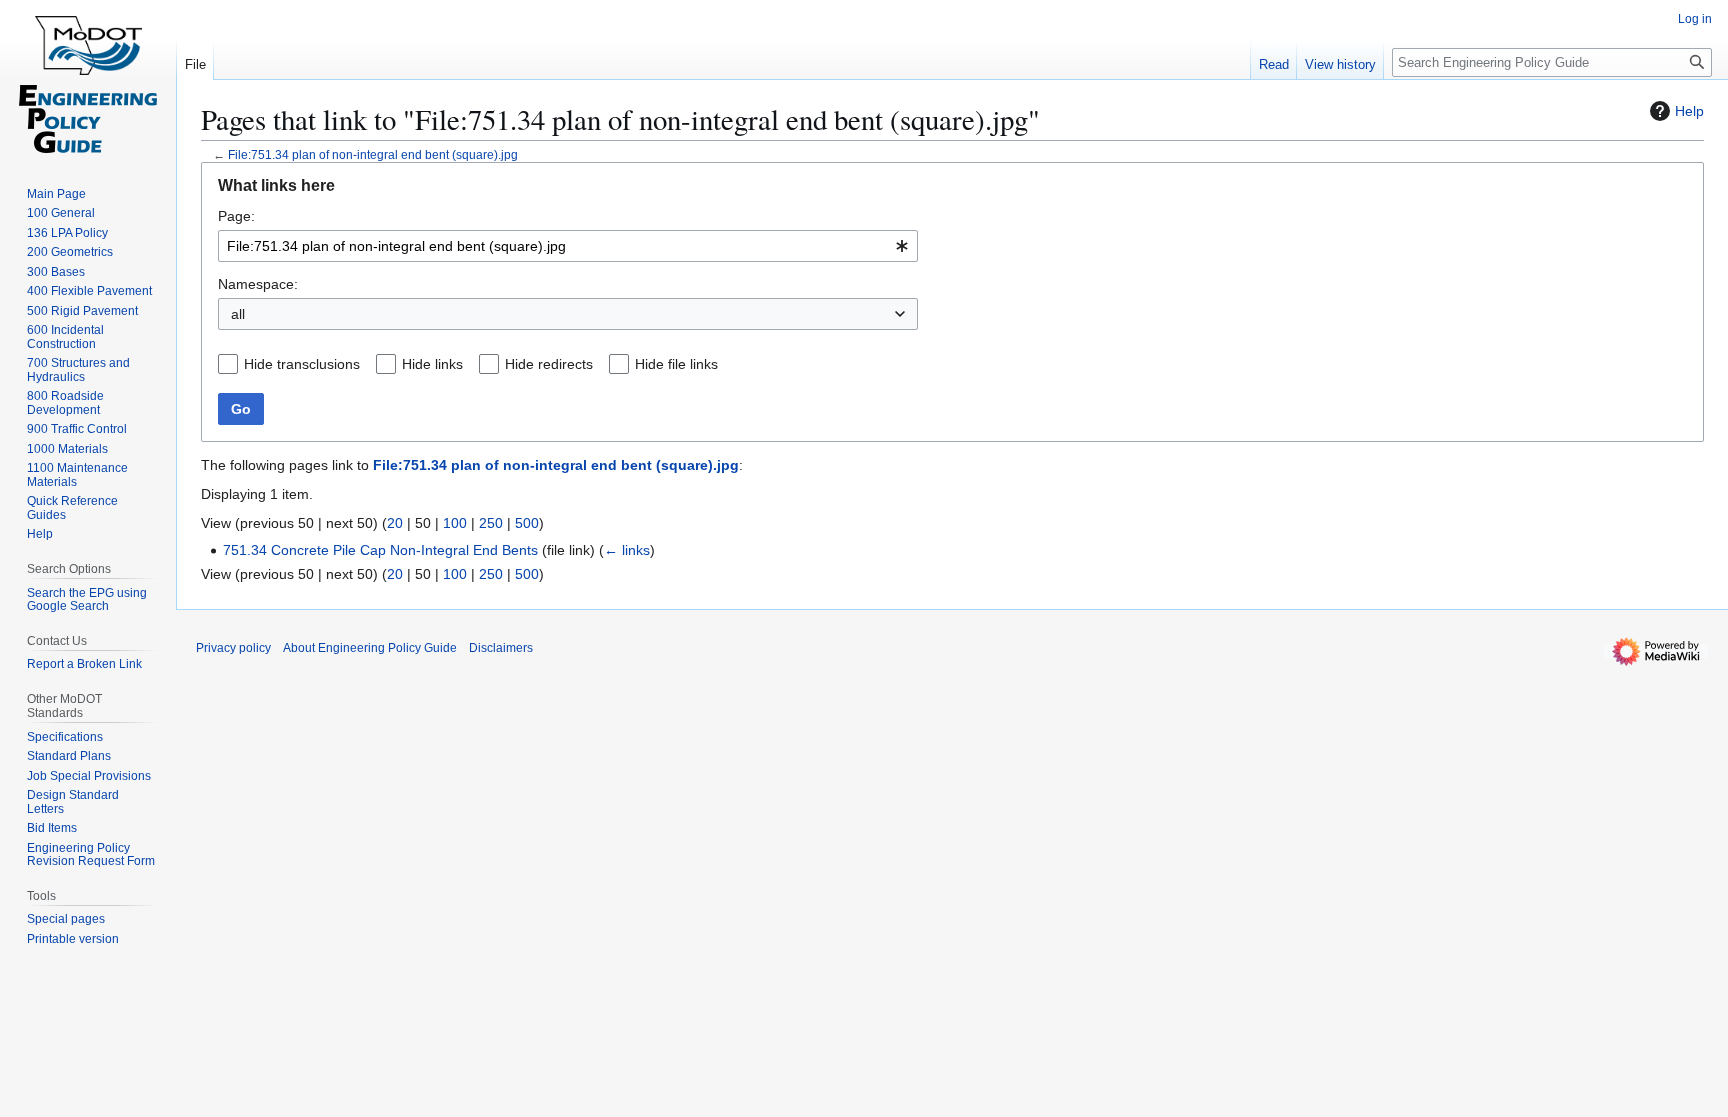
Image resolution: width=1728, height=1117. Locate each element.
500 (527, 523)
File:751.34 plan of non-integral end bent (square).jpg (373, 154)
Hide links (432, 364)
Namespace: (258, 284)
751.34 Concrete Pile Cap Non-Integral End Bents (380, 550)
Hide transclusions (302, 364)
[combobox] (568, 246)
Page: (236, 216)
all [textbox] (238, 314)
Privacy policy (233, 648)
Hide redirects (549, 364)
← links (627, 550)
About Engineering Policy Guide (370, 648)
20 (395, 523)
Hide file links (676, 364)
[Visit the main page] (88, 80)
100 (455, 523)
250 (491, 523)
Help (1689, 111)
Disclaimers (501, 648)
